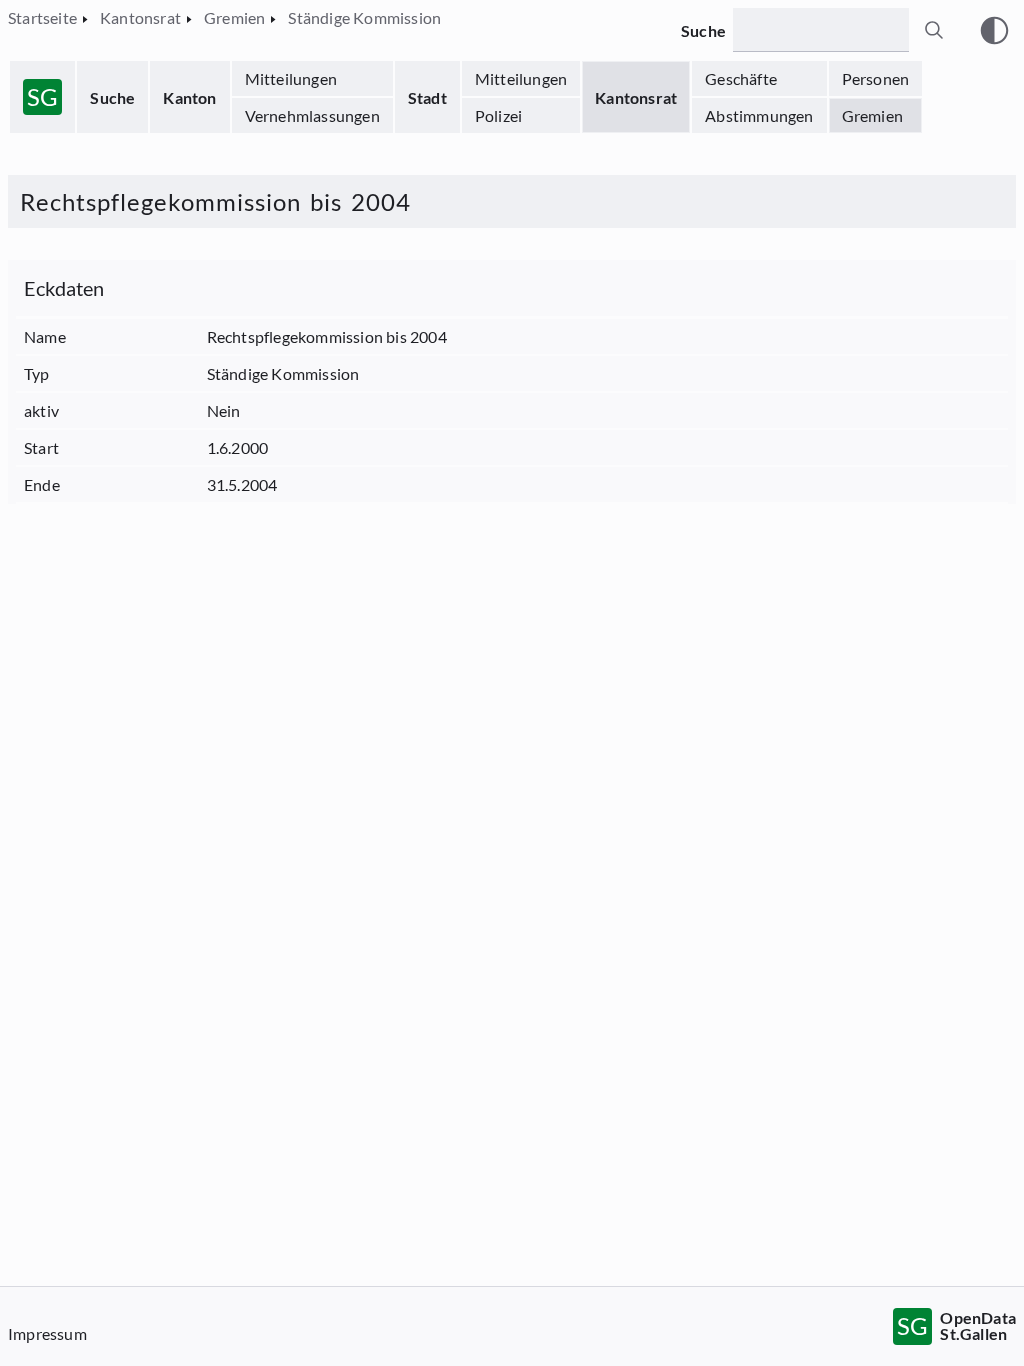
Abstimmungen (759, 115)
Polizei (498, 115)
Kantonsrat (636, 97)
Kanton (189, 97)
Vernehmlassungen (312, 115)
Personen (876, 78)
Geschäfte (741, 78)
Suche (112, 97)
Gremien (872, 115)
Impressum (47, 1333)
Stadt (427, 97)
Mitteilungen (291, 78)
